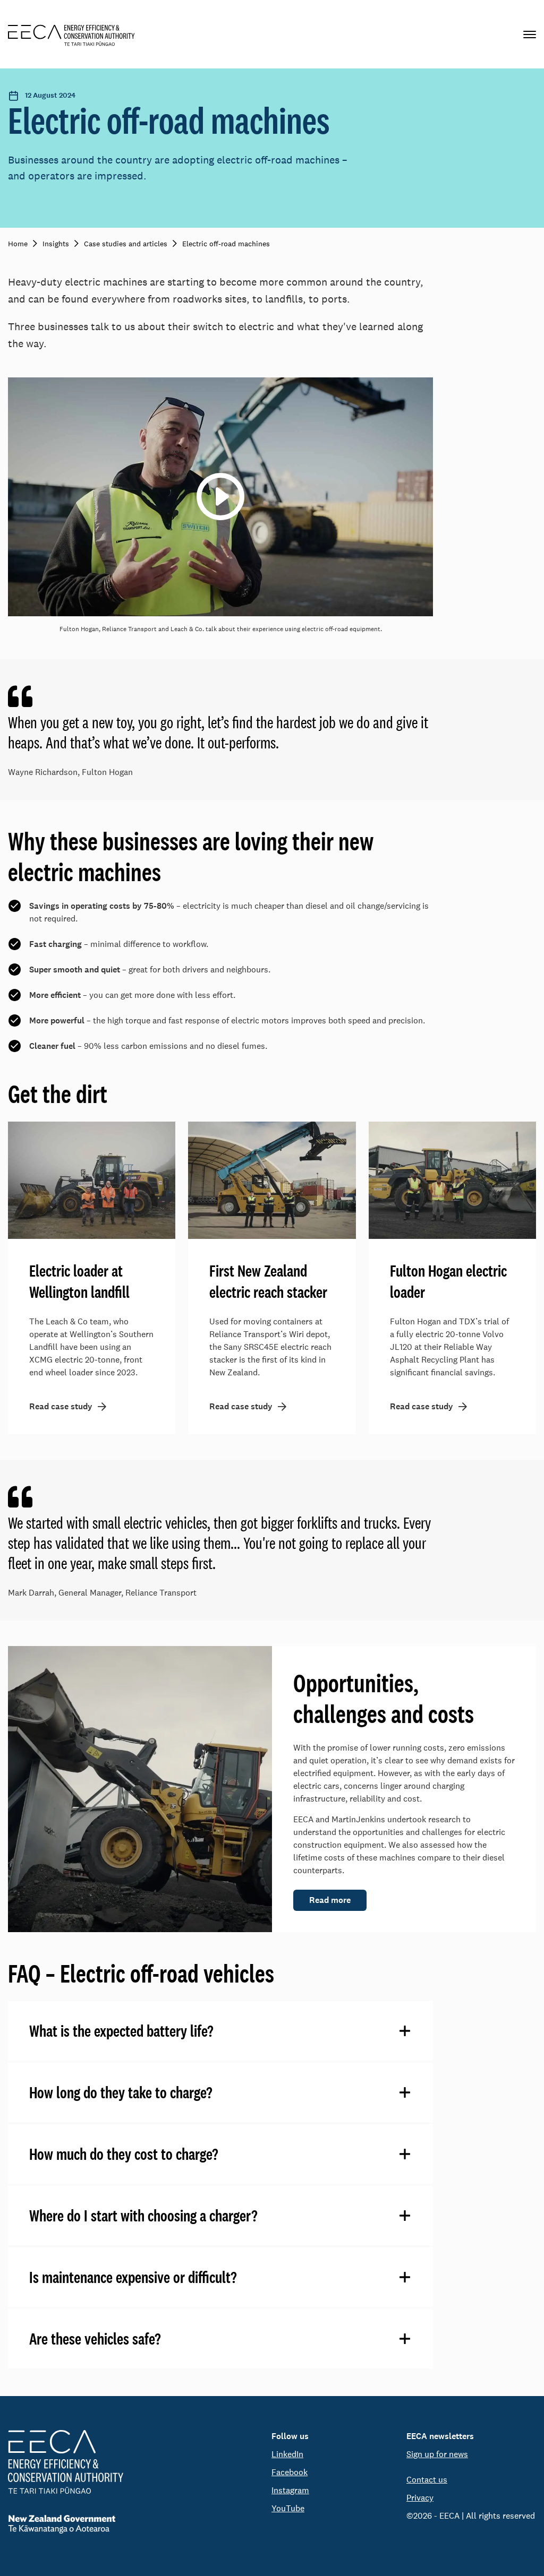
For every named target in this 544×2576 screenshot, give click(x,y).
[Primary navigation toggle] (530, 34)
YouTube (288, 2508)
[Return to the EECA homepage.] (71, 34)
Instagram (290, 2490)
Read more (330, 1900)
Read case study (61, 1406)
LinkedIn (287, 2454)
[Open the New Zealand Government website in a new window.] (66, 2524)
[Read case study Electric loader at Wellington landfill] (92, 1180)
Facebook (290, 2472)
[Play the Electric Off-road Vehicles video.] (220, 497)
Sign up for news (437, 2454)
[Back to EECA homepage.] (66, 2462)
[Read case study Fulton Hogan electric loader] (452, 1180)
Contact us (427, 2480)
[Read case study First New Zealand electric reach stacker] (272, 1180)
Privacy (420, 2498)
